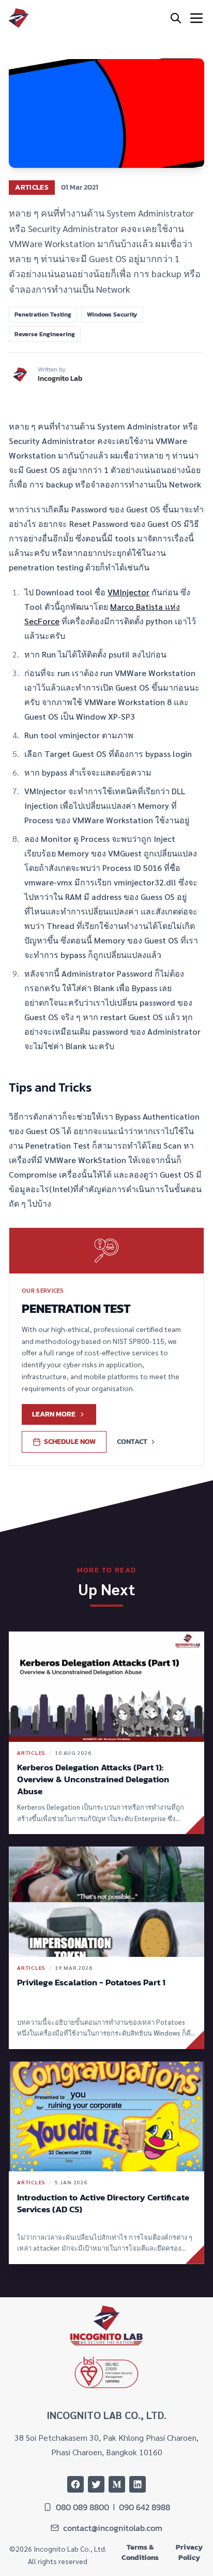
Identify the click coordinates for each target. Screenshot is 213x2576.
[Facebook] (75, 2484)
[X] (96, 2484)
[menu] (196, 18)
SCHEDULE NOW (70, 1442)
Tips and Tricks (50, 1087)
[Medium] (117, 2484)
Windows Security (112, 314)
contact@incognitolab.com (113, 2528)
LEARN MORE (54, 1414)
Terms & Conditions (140, 2553)
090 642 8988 (144, 2507)
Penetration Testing (43, 314)
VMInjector (128, 592)
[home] (19, 18)
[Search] (176, 18)
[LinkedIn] (138, 2484)
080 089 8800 (82, 2507)
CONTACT (132, 1442)
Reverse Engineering (45, 334)
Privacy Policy (189, 2553)
